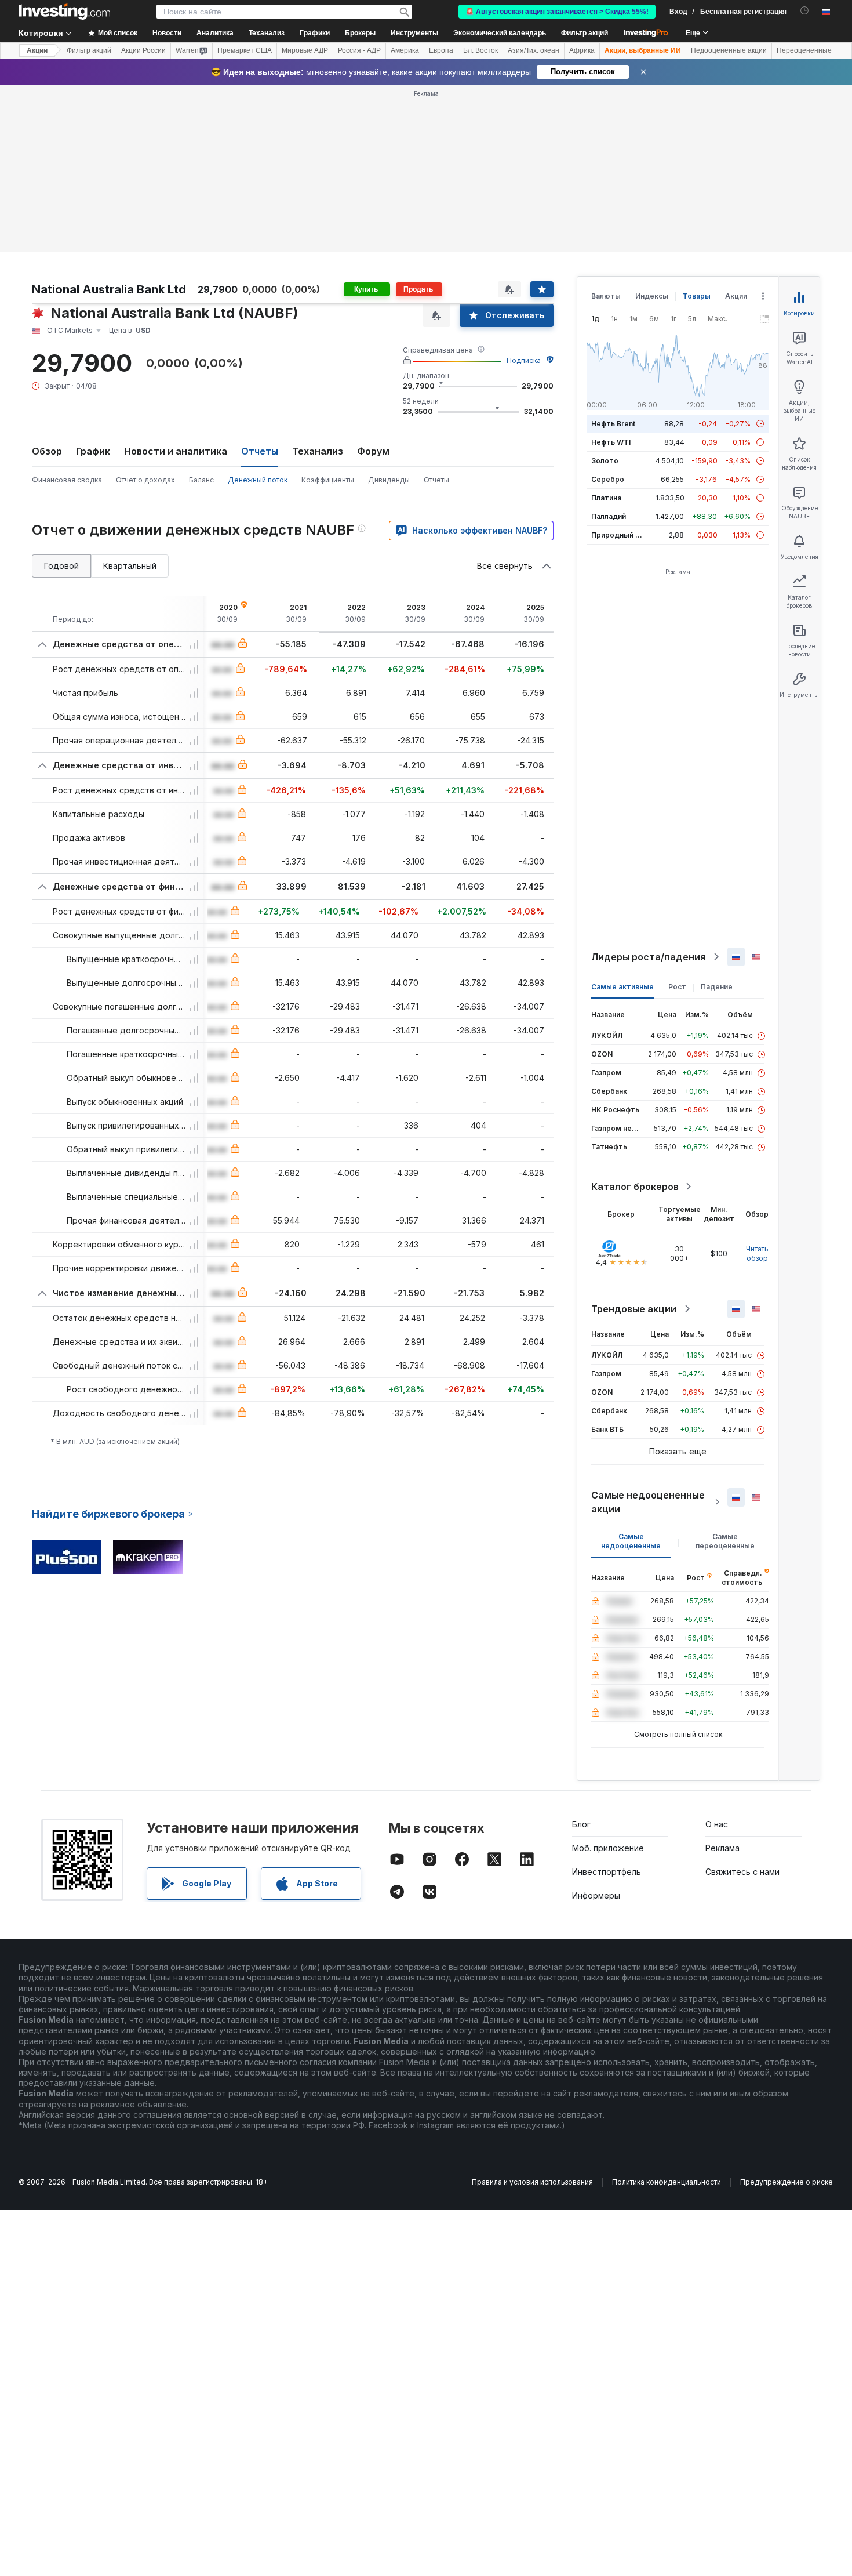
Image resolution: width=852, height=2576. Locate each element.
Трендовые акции (634, 1309)
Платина (606, 498)
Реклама (722, 1848)
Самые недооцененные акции (648, 1502)
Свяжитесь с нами (742, 1872)
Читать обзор (757, 1253)
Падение (717, 987)
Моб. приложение (608, 1848)
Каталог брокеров (635, 1187)
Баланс (201, 480)
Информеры (596, 1895)
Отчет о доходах (145, 480)
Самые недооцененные (631, 1541)
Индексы (652, 296)
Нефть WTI (611, 442)
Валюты (606, 296)
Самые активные (622, 987)
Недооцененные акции (729, 50)
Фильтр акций (585, 33)
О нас (717, 1824)
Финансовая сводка (67, 480)
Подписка (524, 360)
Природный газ (619, 535)
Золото (605, 461)
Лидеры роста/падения (648, 957)
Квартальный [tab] (130, 566)
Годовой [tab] (61, 566)
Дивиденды (389, 480)
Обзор (47, 451)
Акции (37, 50)
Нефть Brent (613, 424)
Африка (582, 50)
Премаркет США (245, 50)
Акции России (143, 50)
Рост (677, 987)
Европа (441, 50)
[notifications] (805, 11)
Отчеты (436, 480)
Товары (697, 296)
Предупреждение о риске (787, 2182)
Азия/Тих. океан (534, 50)
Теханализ (318, 451)
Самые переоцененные (725, 1541)
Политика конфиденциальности (667, 2182)
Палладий (609, 516)
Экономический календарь (500, 33)
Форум (373, 451)
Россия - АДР (359, 50)
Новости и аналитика (176, 451)
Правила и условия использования (532, 2182)
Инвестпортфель (607, 1872)
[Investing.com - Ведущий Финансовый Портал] (64, 12)
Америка (405, 50)
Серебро (608, 479)
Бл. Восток (480, 50)
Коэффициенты (328, 480)
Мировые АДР (305, 50)
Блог (581, 1824)
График (93, 451)
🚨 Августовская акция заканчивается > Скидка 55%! (557, 12)
